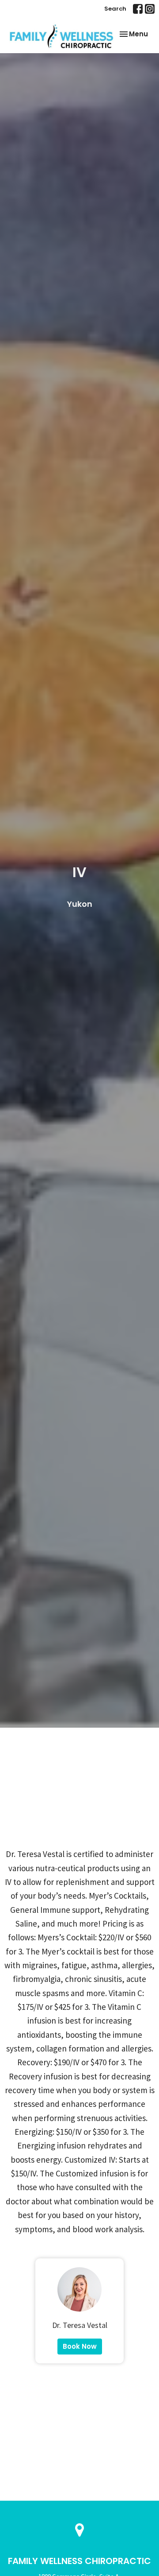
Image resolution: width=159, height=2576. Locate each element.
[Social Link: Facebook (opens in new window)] (138, 9)
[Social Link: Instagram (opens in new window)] (150, 9)
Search (115, 9)
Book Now (80, 2346)
